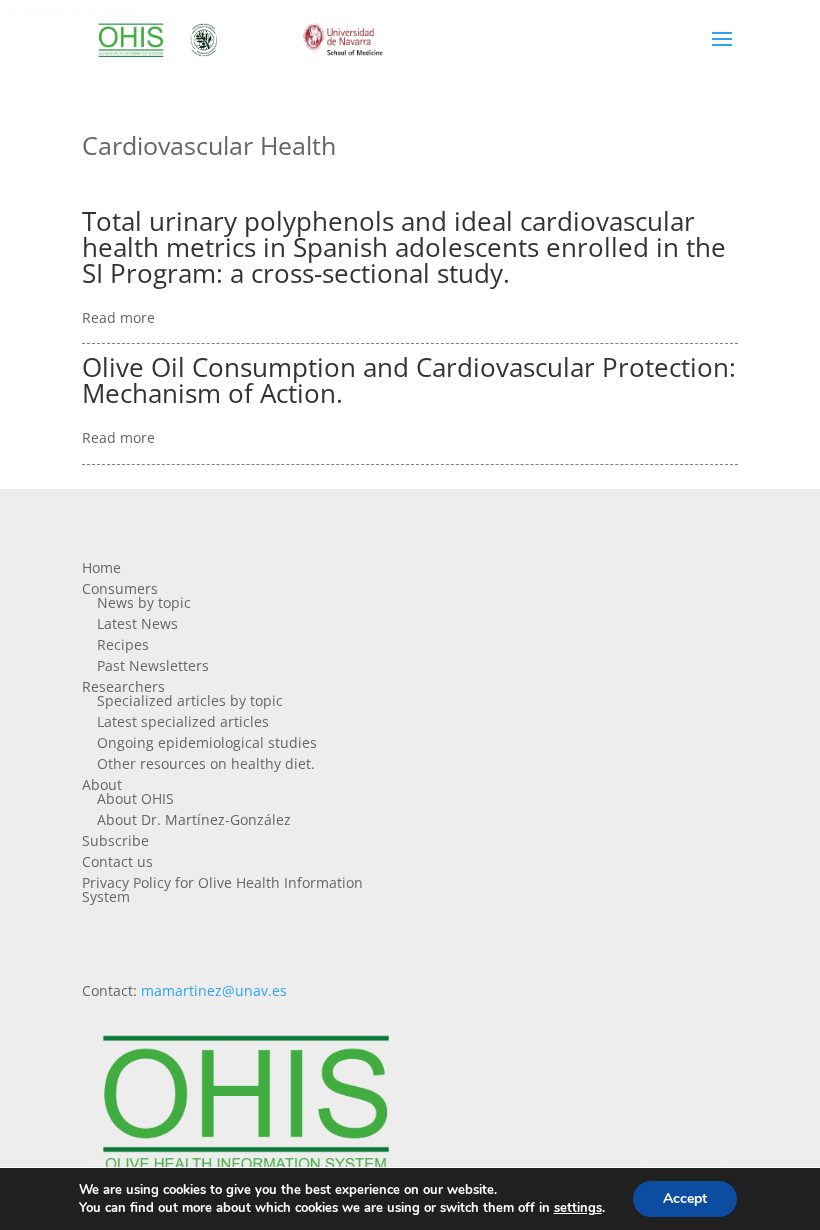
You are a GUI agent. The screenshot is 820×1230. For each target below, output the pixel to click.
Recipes (123, 644)
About (102, 784)
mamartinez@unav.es (214, 990)
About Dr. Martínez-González (194, 819)
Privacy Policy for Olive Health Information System (222, 889)
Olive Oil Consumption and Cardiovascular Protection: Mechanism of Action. (409, 380)
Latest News (137, 623)
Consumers (120, 588)
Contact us (117, 861)
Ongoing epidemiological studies (207, 742)
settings (578, 1208)
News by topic (144, 602)
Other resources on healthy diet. (206, 763)
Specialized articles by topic (190, 700)
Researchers (123, 686)
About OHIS (135, 798)
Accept (685, 1198)
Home (101, 567)
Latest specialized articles (183, 721)
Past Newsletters (153, 665)
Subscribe (115, 840)
